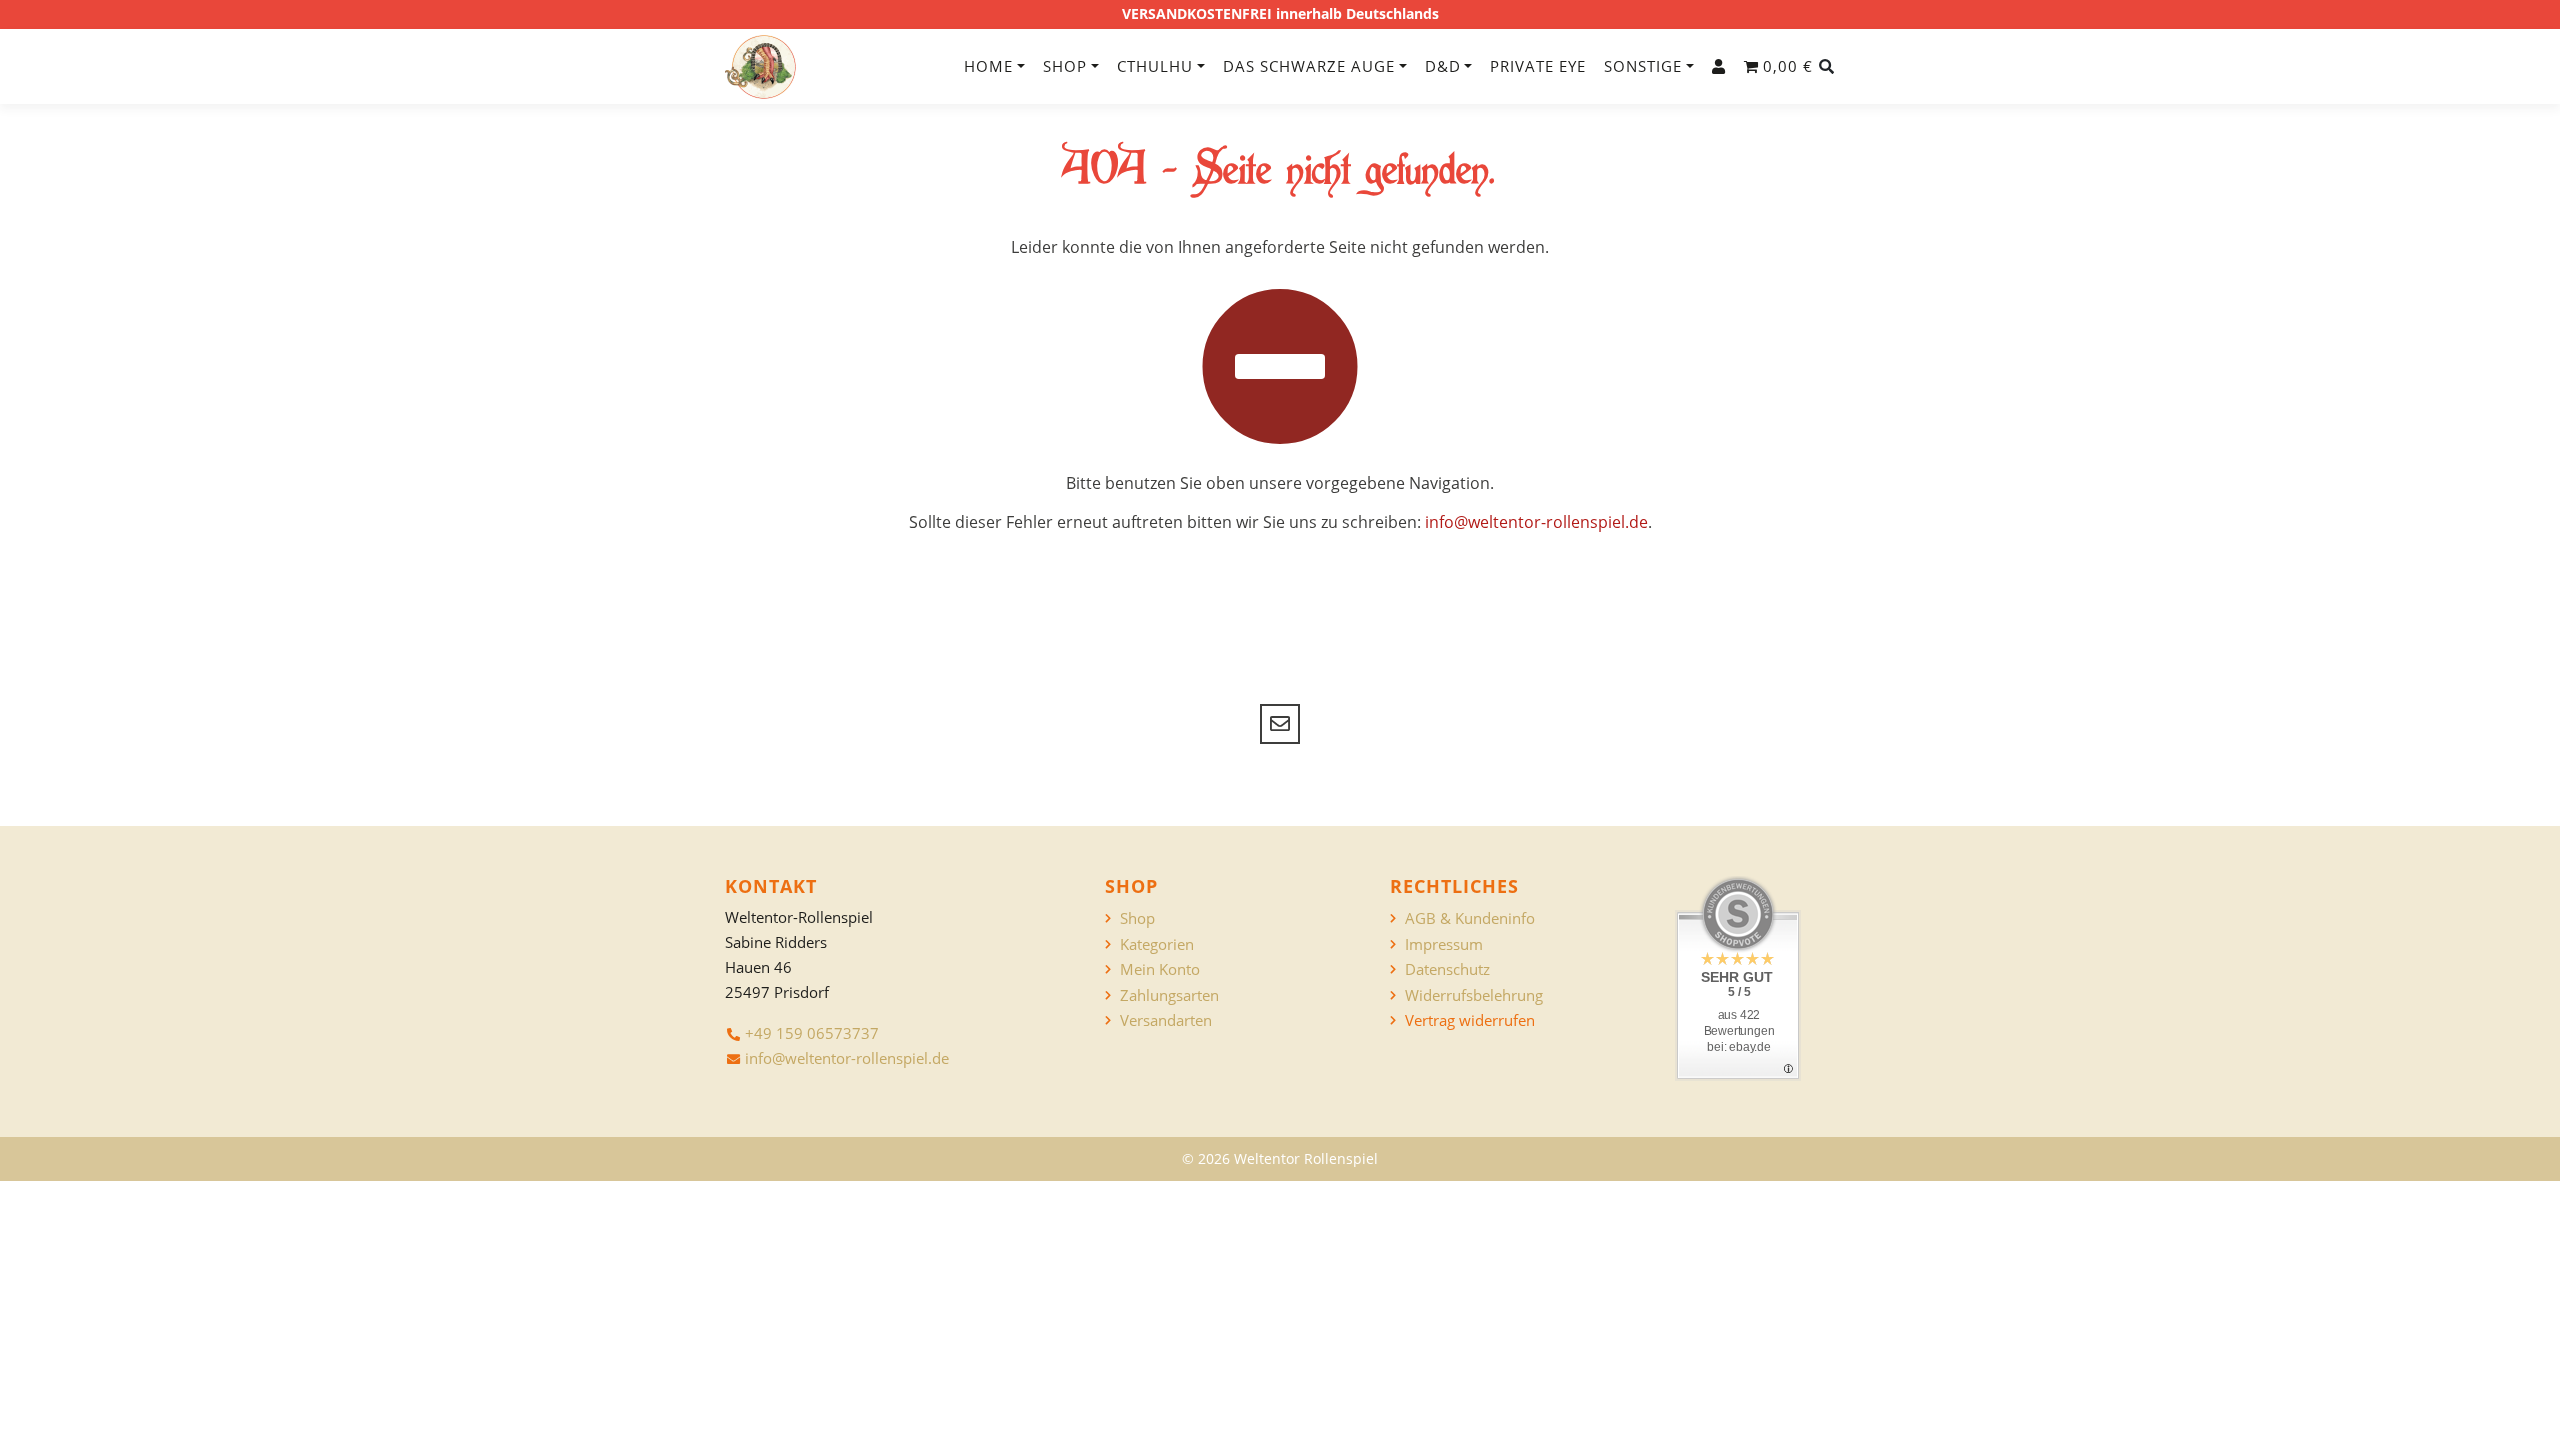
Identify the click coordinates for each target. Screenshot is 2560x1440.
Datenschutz (1447, 969)
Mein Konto (1160, 969)
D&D (1443, 66)
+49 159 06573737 (812, 1033)
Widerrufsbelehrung (1474, 995)
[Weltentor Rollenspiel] (760, 67)
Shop (1065, 66)
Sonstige (1643, 66)
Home (988, 66)
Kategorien (1157, 944)
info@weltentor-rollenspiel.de (1536, 522)
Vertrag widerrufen (1470, 1020)
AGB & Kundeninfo (1470, 918)
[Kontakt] (1280, 724)
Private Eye (1538, 66)
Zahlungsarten (1169, 995)
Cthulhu (1155, 66)
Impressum (1444, 944)
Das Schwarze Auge (1309, 66)
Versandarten (1166, 1020)
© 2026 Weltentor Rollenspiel (1280, 1158)
